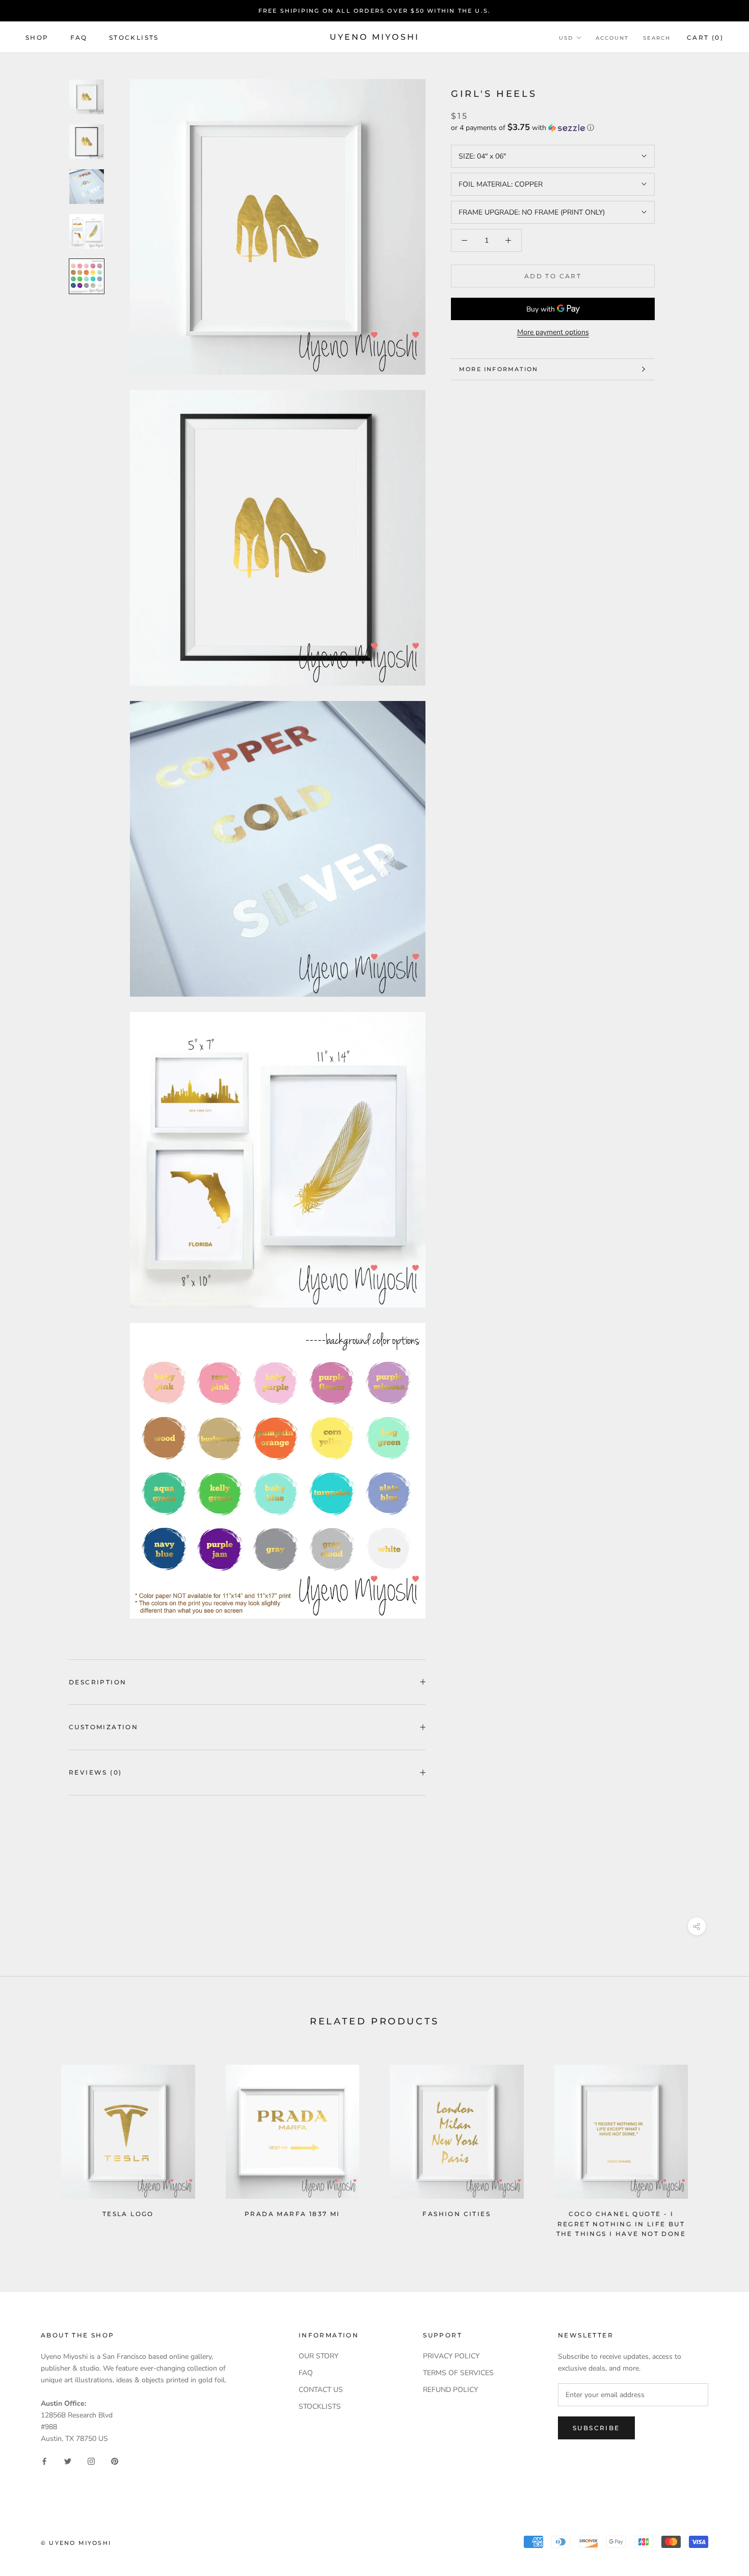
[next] (717, 2146)
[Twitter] (68, 2461)
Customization (103, 1727)
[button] (553, 128)
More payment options (553, 332)
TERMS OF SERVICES (458, 2373)
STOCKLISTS (320, 2406)
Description (98, 1682)
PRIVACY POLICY (451, 2356)
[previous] (32, 2146)
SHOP (37, 37)
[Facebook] (44, 2461)
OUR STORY (318, 2356)
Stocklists (134, 37)
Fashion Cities (457, 2214)
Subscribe (596, 2428)
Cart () (705, 37)
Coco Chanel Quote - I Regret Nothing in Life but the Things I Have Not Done (621, 2224)
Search (657, 38)
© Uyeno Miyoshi (76, 2543)
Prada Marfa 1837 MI (292, 2214)
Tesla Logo (128, 2214)
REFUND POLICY (450, 2390)
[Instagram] (91, 2461)
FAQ (79, 37)
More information (499, 369)
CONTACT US (321, 2390)
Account (612, 38)
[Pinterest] (115, 2461)
